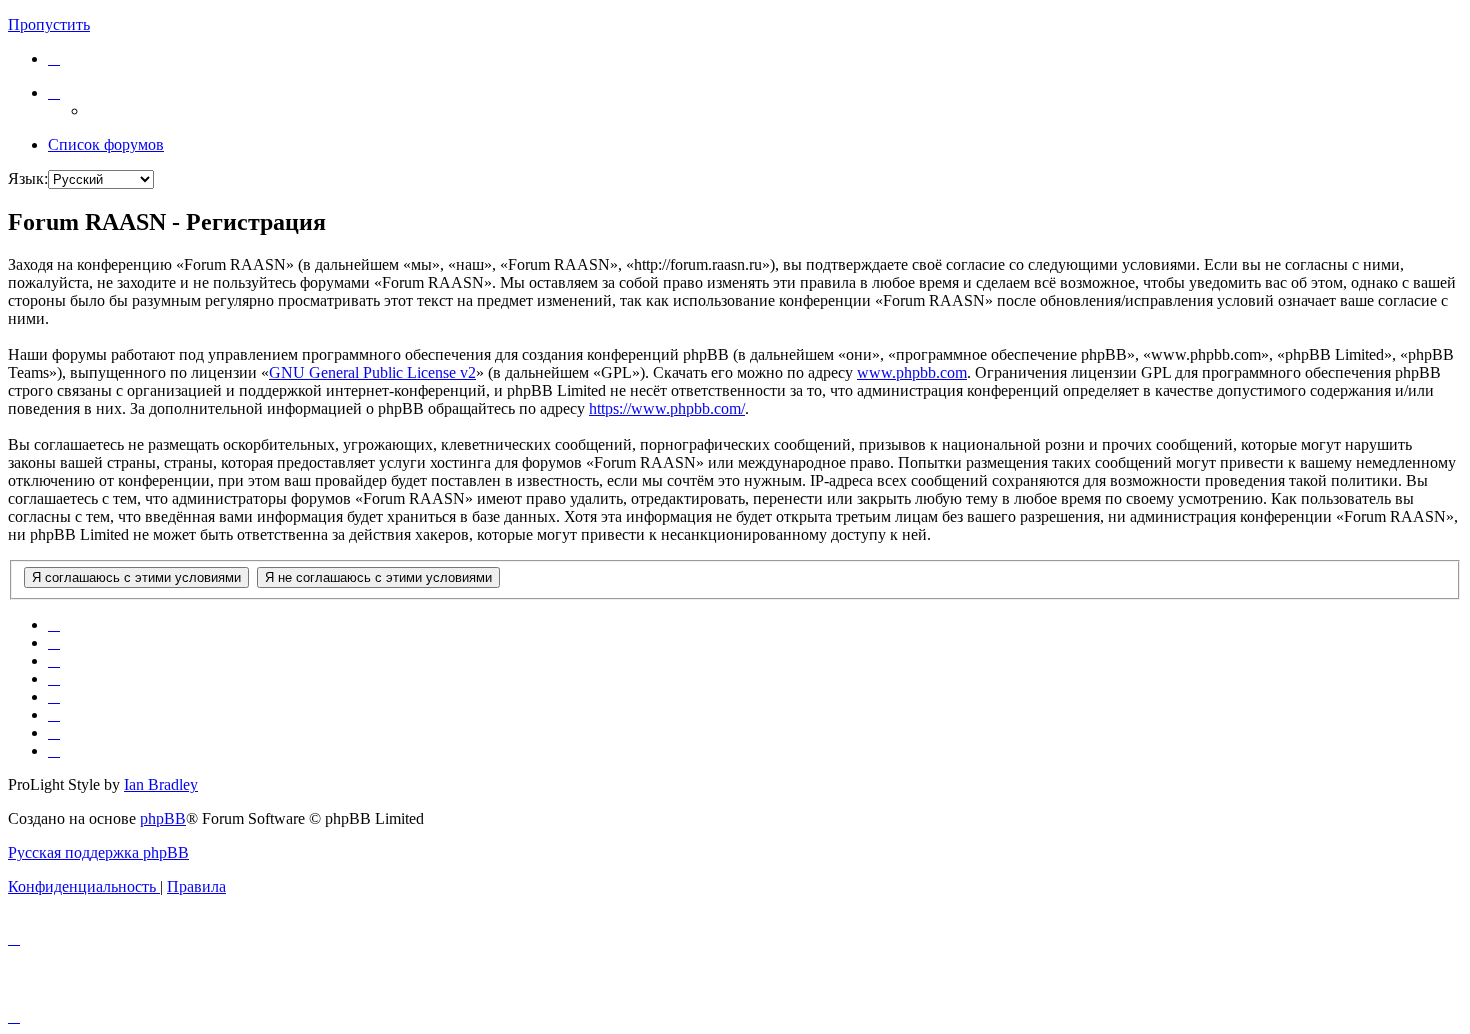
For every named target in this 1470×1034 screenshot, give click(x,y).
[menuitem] (54, 58)
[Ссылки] (54, 92)
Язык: (28, 178)
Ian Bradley (161, 784)
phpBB (163, 818)
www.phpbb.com (912, 372)
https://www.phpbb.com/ (667, 408)
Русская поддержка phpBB (98, 852)
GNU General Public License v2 (372, 372)
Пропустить (49, 24)
